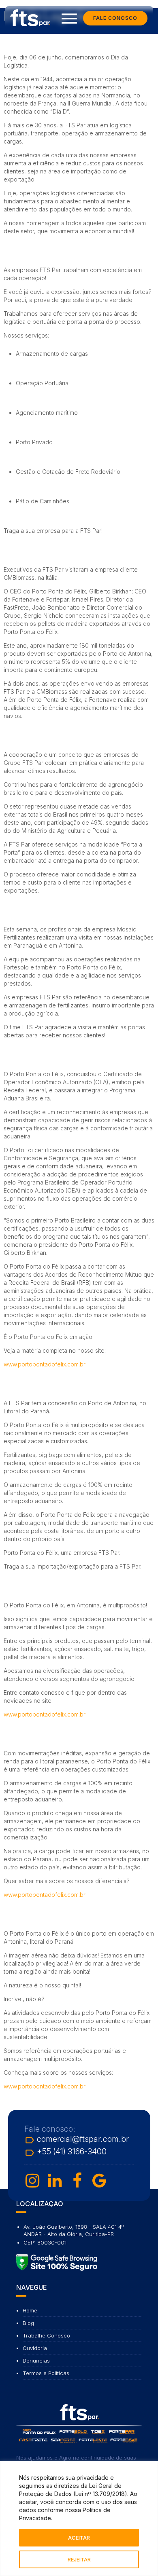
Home (30, 2310)
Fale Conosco (115, 18)
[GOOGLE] (99, 2181)
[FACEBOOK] (77, 2181)
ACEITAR (79, 2538)
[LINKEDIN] (55, 2181)
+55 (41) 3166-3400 (65, 2153)
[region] (79, 2519)
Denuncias (36, 2361)
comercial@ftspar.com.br (77, 2140)
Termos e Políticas (46, 2373)
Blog (28, 2323)
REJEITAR (79, 2559)
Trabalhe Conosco (46, 2335)
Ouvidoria (35, 2348)
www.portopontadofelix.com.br (45, 1364)
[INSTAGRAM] (32, 2181)
